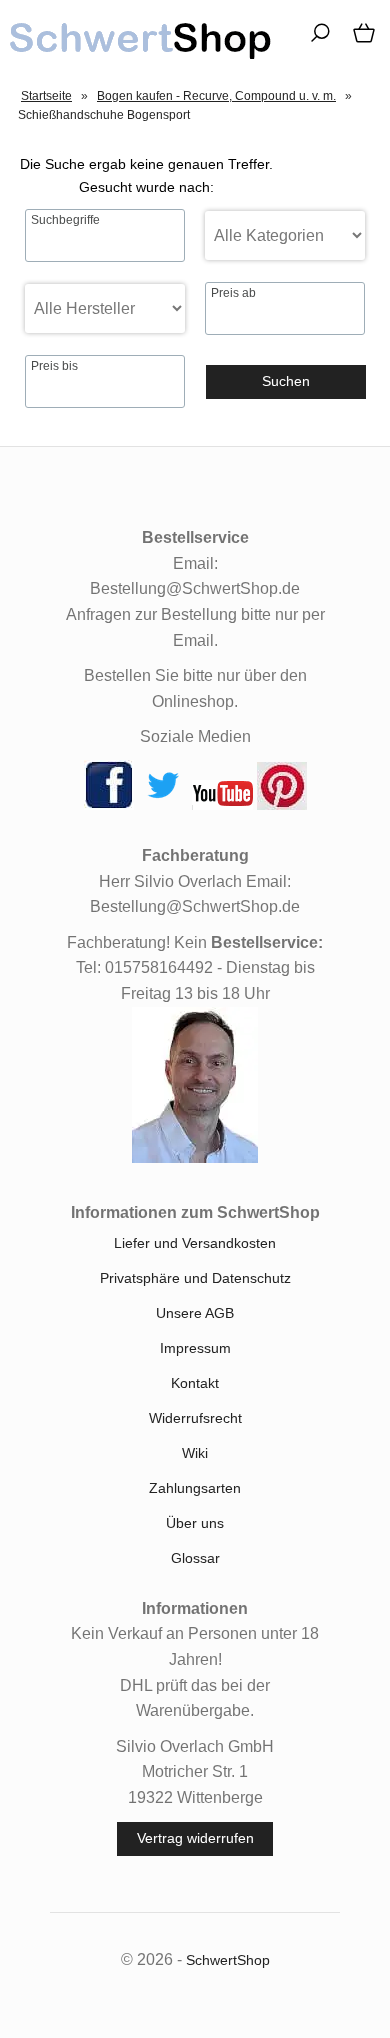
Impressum (195, 1348)
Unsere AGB (195, 1313)
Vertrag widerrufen (195, 1838)
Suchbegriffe (65, 220)
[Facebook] (109, 805)
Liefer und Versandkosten (195, 1243)
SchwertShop (228, 1960)
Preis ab (233, 293)
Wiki (195, 1453)
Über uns (195, 1523)
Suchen (286, 381)
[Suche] (314, 40)
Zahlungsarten (195, 1488)
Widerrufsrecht (195, 1418)
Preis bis (54, 366)
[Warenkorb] (360, 40)
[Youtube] (222, 805)
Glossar (195, 1558)
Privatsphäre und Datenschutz (195, 1278)
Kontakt (195, 1383)
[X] (163, 805)
